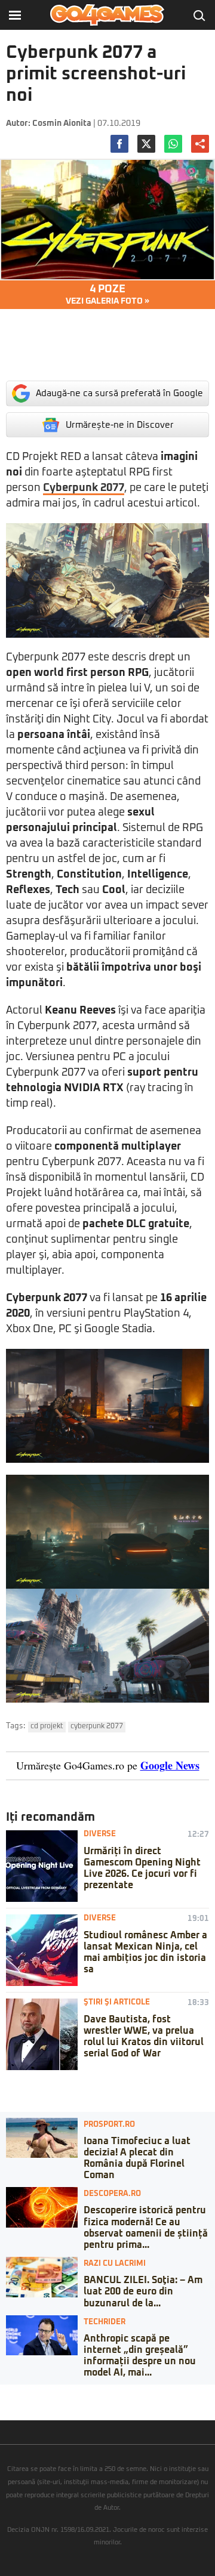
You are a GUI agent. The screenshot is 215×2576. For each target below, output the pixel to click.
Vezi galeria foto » (107, 295)
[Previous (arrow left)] (4, 2405)
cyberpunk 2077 (97, 1726)
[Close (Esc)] (4, 2393)
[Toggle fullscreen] (23, 2393)
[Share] (13, 2393)
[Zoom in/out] (32, 2393)
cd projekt (47, 1726)
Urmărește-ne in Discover (120, 425)
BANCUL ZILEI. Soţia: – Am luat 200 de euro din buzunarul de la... (143, 2291)
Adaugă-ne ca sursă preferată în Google (119, 393)
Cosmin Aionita (62, 123)
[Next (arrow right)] (13, 2405)
